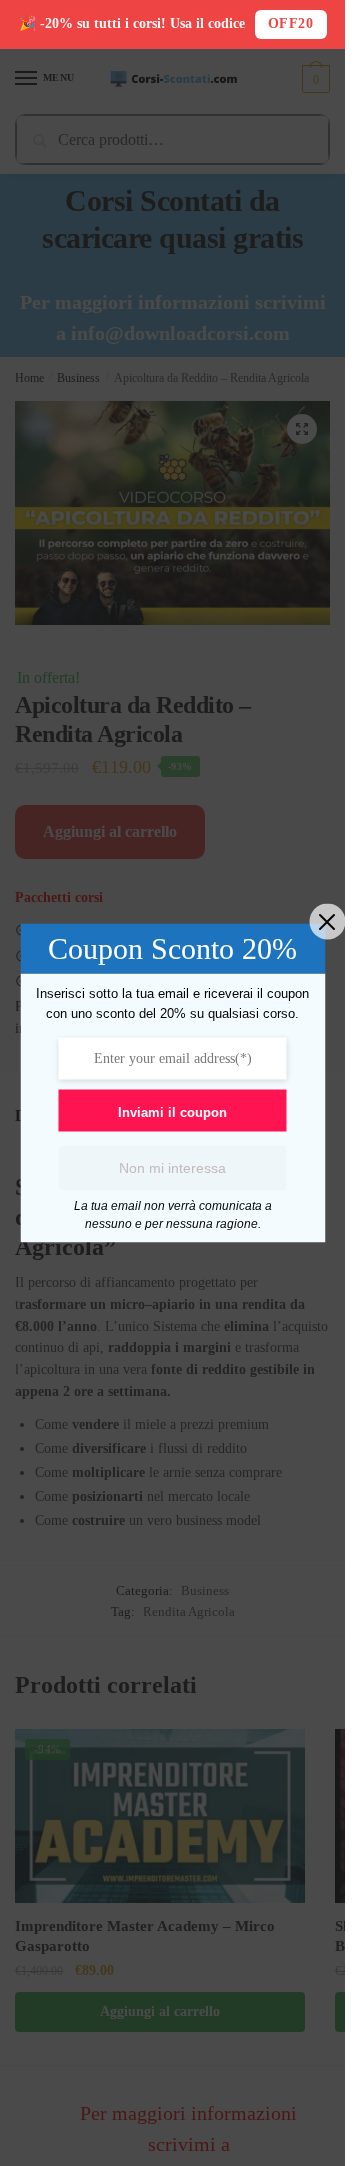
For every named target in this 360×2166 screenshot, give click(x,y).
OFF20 (291, 23)
